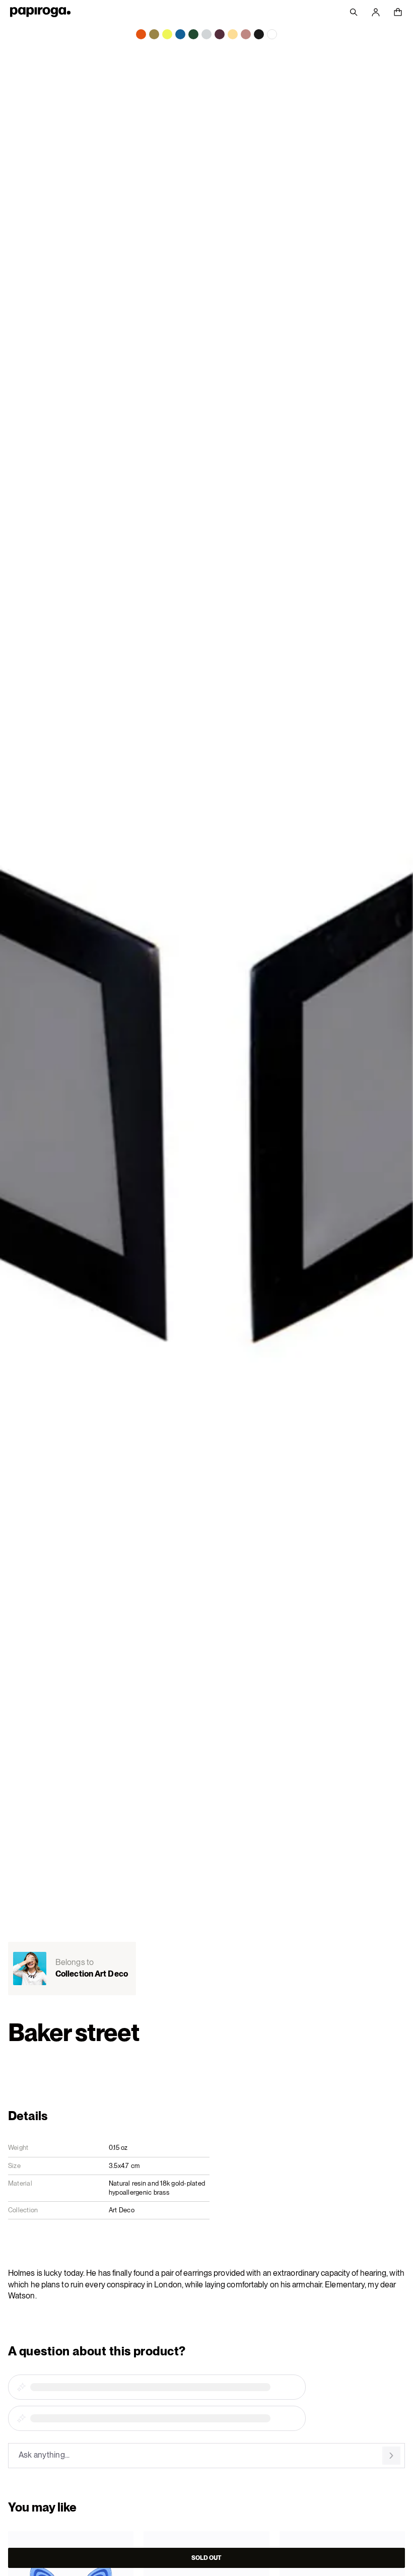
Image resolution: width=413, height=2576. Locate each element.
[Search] (354, 12)
